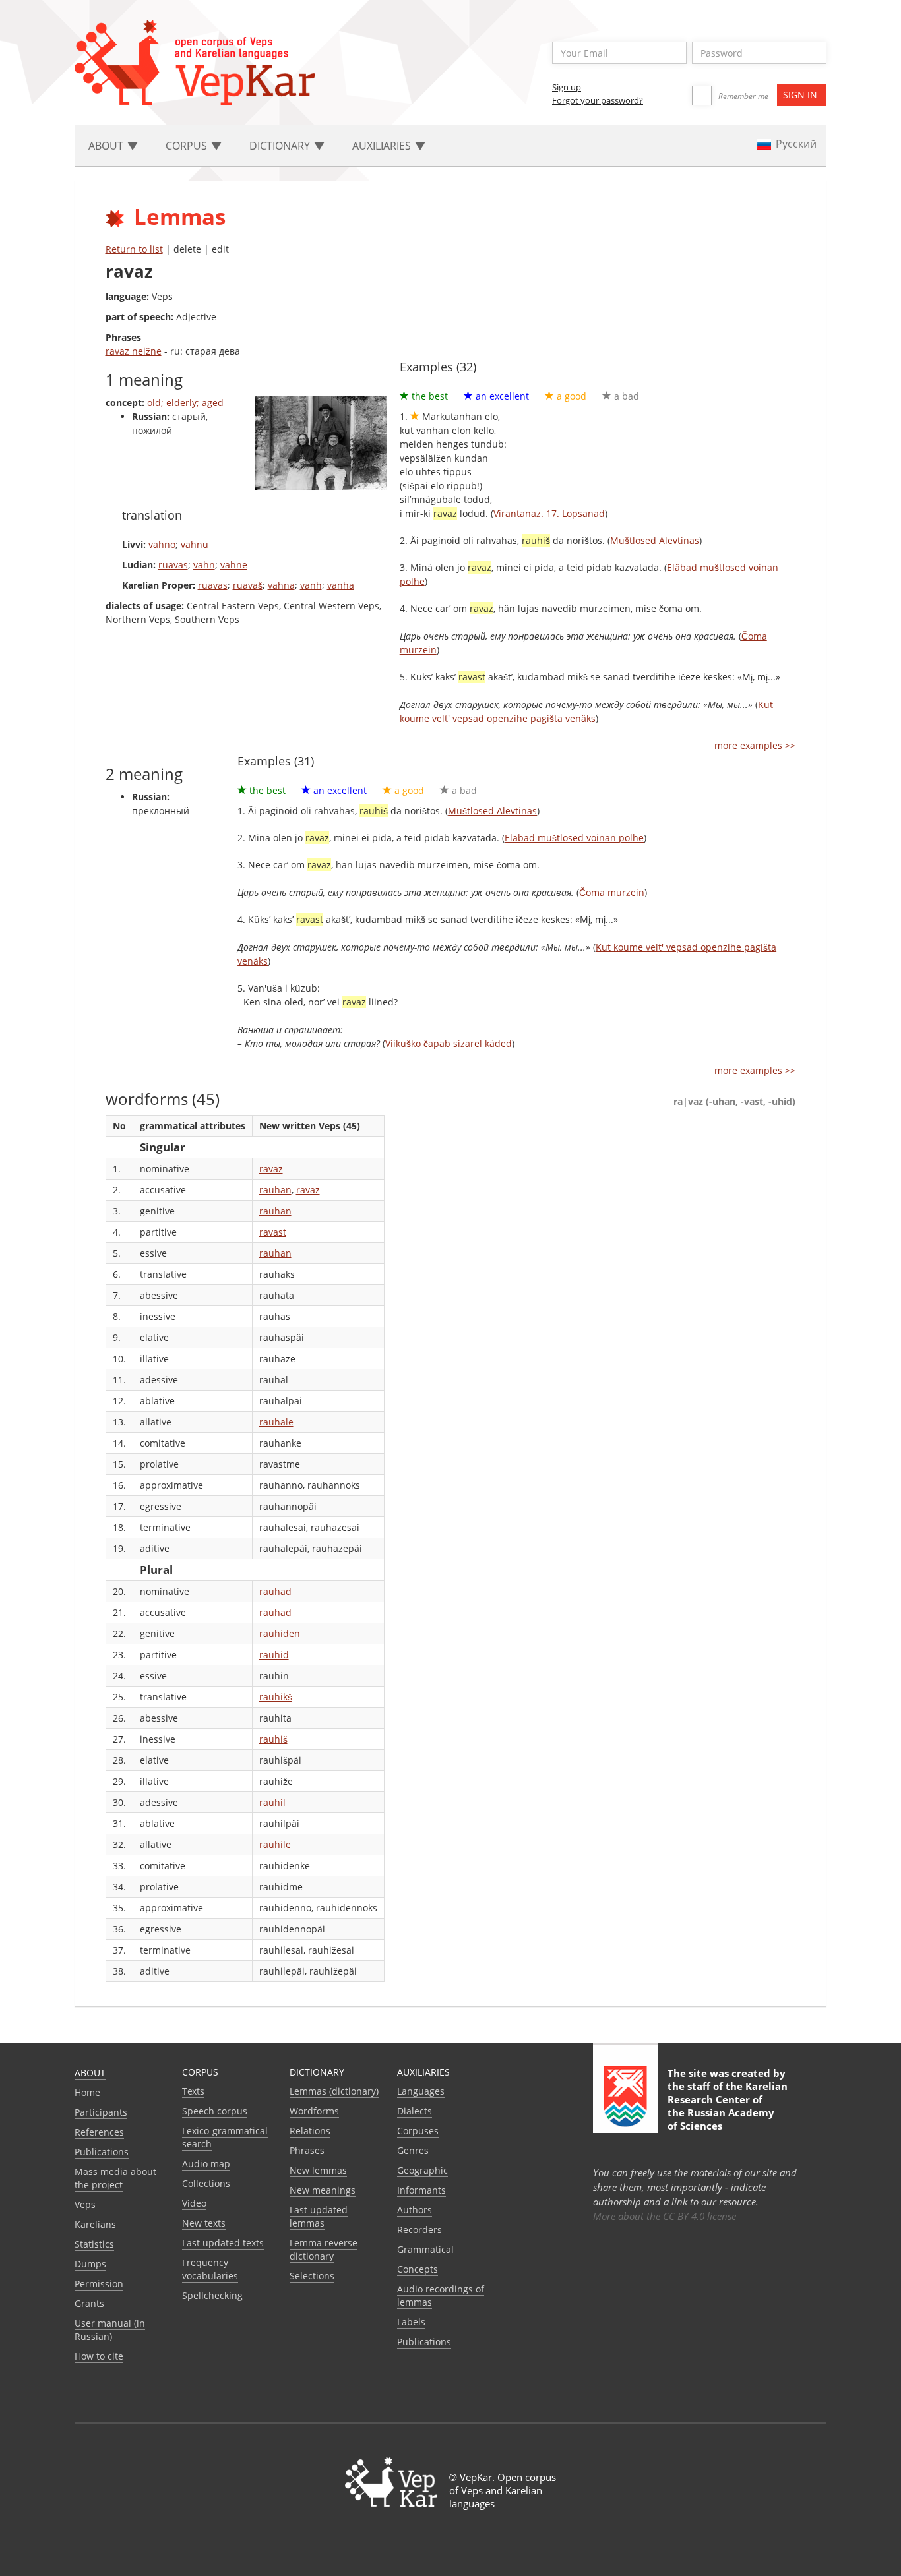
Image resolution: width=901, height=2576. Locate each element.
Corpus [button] (188, 146)
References (99, 2132)
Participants (101, 2112)
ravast (273, 1232)
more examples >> (755, 745)
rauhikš (276, 1697)
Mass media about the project (115, 2178)
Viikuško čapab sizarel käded (449, 1043)
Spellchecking (212, 2295)
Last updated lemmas (319, 2216)
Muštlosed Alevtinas (655, 540)
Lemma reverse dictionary (324, 2249)
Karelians (95, 2224)
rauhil (272, 1802)
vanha (341, 585)
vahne (234, 565)
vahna (281, 585)
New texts (204, 2223)
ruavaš (248, 585)
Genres (413, 2150)
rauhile (275, 1844)
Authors (415, 2210)
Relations (310, 2131)
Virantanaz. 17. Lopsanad (549, 513)
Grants (89, 2303)
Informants (421, 2190)
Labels (411, 2322)
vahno (162, 544)
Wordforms (314, 2111)
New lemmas (318, 2170)
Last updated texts (223, 2243)
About (90, 2073)
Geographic (422, 2170)
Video (194, 2203)
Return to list (134, 249)
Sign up (567, 87)
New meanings (323, 2190)
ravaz (271, 1169)
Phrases (307, 2150)
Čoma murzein (612, 892)
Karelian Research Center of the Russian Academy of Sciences (728, 2106)
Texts (193, 2091)
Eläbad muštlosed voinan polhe (574, 838)
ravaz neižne (134, 351)
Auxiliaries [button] (383, 146)
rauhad (275, 1591)
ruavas (173, 565)
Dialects (415, 2111)
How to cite (99, 2356)
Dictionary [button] (281, 146)
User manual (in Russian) (110, 2330)
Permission (99, 2284)
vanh (311, 585)
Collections (206, 2183)
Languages (421, 2091)
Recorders (419, 2230)
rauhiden (280, 1633)
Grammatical (425, 2249)
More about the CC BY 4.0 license (665, 2216)
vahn (204, 565)
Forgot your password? (598, 100)
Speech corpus (215, 2111)
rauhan (275, 1190)
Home (87, 2092)
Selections (312, 2276)
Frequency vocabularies (210, 2269)
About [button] (107, 146)
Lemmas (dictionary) (334, 2091)
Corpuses (418, 2131)
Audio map (206, 2164)
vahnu (195, 544)
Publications (102, 2152)
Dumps (90, 2264)
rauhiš (273, 1739)
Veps (85, 2204)
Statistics (94, 2244)
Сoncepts (418, 2269)
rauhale (276, 1422)
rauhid (274, 1655)
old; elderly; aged (185, 403)
